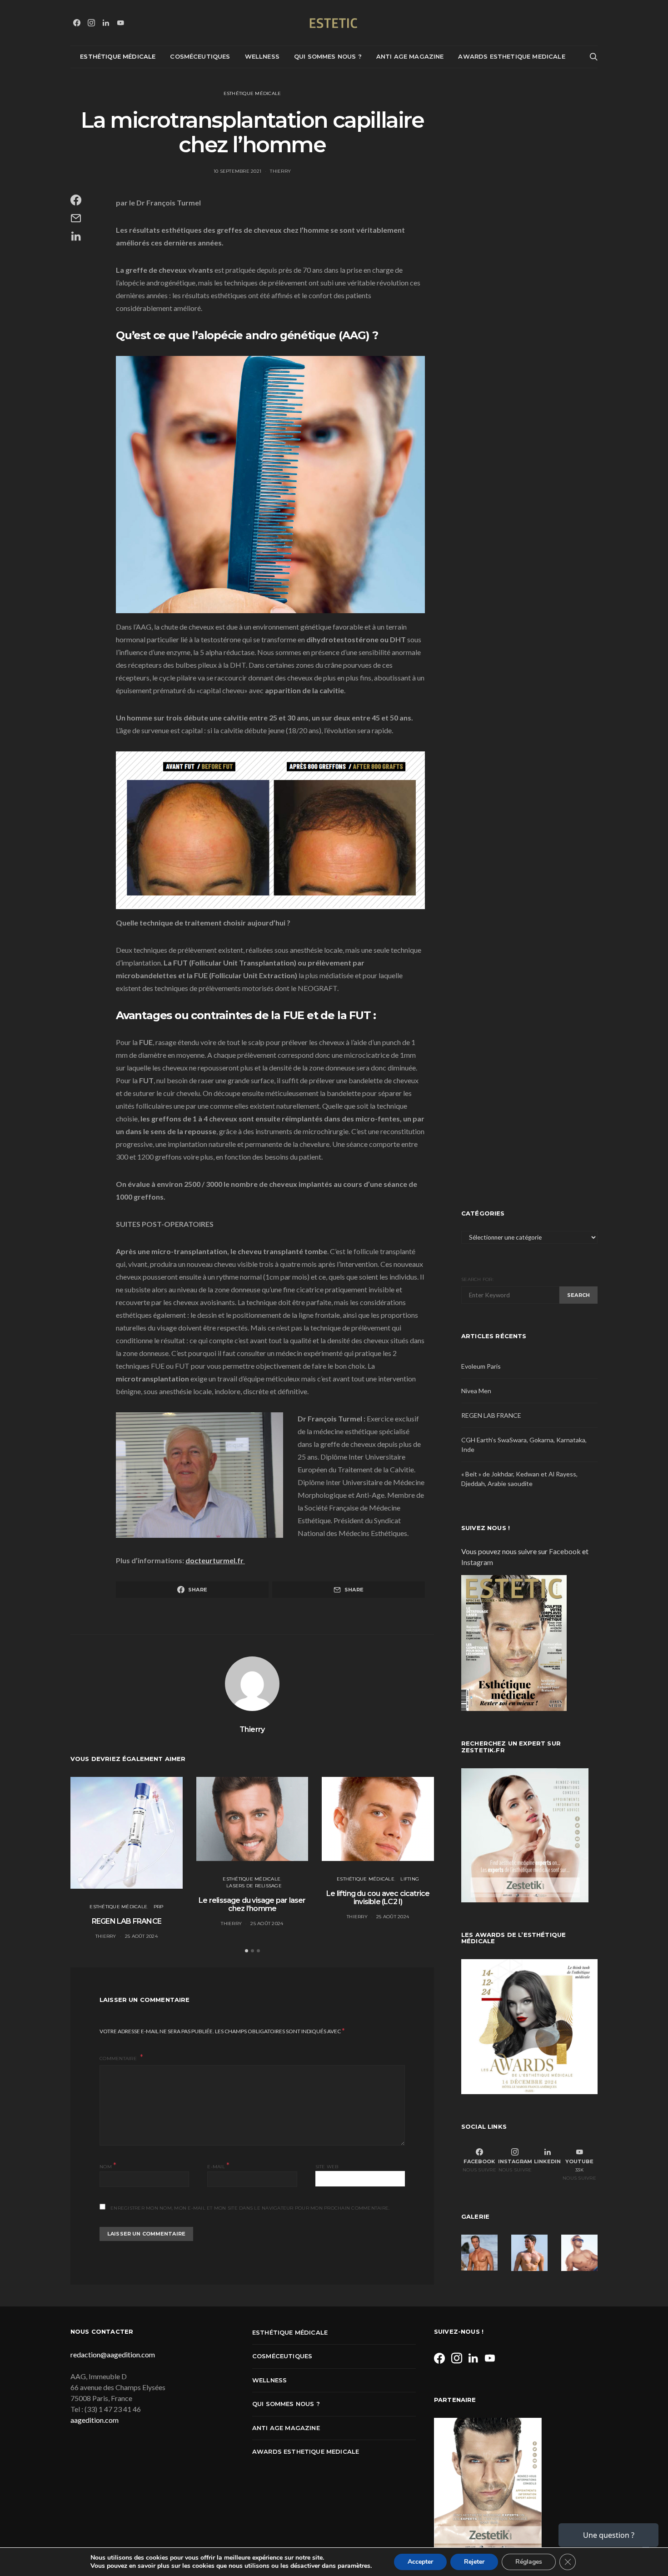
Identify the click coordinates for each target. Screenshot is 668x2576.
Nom (108, 2166)
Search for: (477, 1279)
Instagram (477, 1562)
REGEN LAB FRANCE (127, 1921)
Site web (327, 2167)
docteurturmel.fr (214, 1560)
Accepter (420, 2562)
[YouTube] (120, 23)
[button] (247, 1951)
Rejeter (474, 2562)
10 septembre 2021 (237, 171)
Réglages (529, 2562)
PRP (159, 1907)
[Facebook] (77, 23)
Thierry (280, 171)
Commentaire (119, 2058)
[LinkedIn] (106, 23)
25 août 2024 (141, 1936)
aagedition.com (95, 2420)
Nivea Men (476, 1391)
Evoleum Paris (481, 1366)
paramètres (354, 2566)
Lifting (410, 1879)
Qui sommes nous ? (328, 56)
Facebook (565, 1551)
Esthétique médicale (118, 56)
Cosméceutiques (200, 56)
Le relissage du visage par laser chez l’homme (252, 1904)
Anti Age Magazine (410, 56)
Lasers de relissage (254, 1886)
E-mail (218, 2166)
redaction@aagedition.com (113, 2354)
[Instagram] (91, 23)
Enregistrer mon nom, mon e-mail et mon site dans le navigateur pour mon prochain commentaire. (250, 2208)
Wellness (262, 56)
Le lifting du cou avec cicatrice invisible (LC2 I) (378, 1898)
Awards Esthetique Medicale (511, 56)
